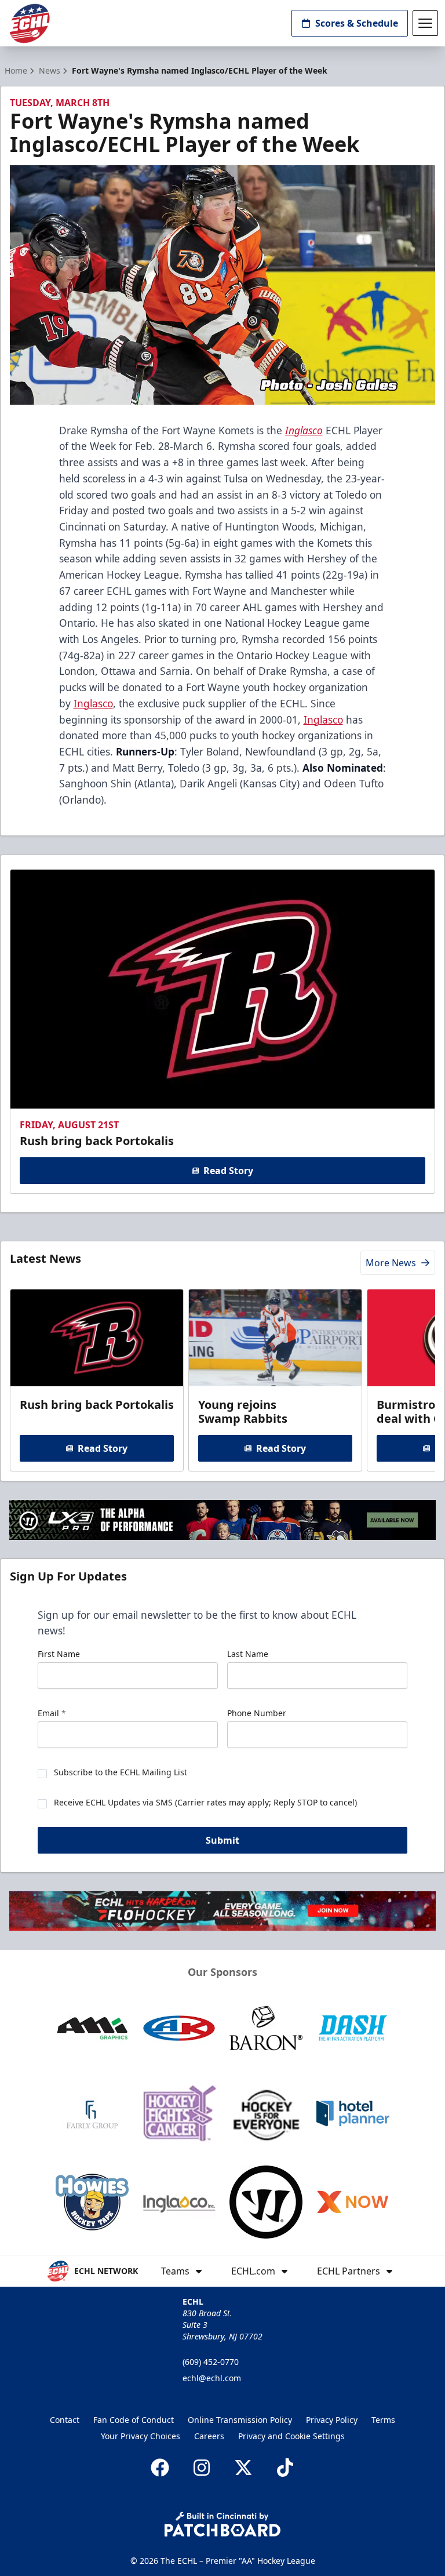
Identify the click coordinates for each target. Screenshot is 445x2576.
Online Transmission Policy (240, 2420)
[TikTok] (285, 2468)
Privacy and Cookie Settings (291, 2436)
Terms (383, 2420)
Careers (209, 2436)
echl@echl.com (212, 2378)
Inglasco (93, 703)
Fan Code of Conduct (134, 2420)
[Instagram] (202, 2468)
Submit (222, 1840)
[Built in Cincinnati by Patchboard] (222, 2524)
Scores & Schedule (357, 23)
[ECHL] (30, 23)
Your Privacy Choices (141, 2436)
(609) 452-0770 (211, 2362)
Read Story (228, 1171)
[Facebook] (160, 2468)
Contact (65, 2420)
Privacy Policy (332, 2420)
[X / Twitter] (243, 2468)
